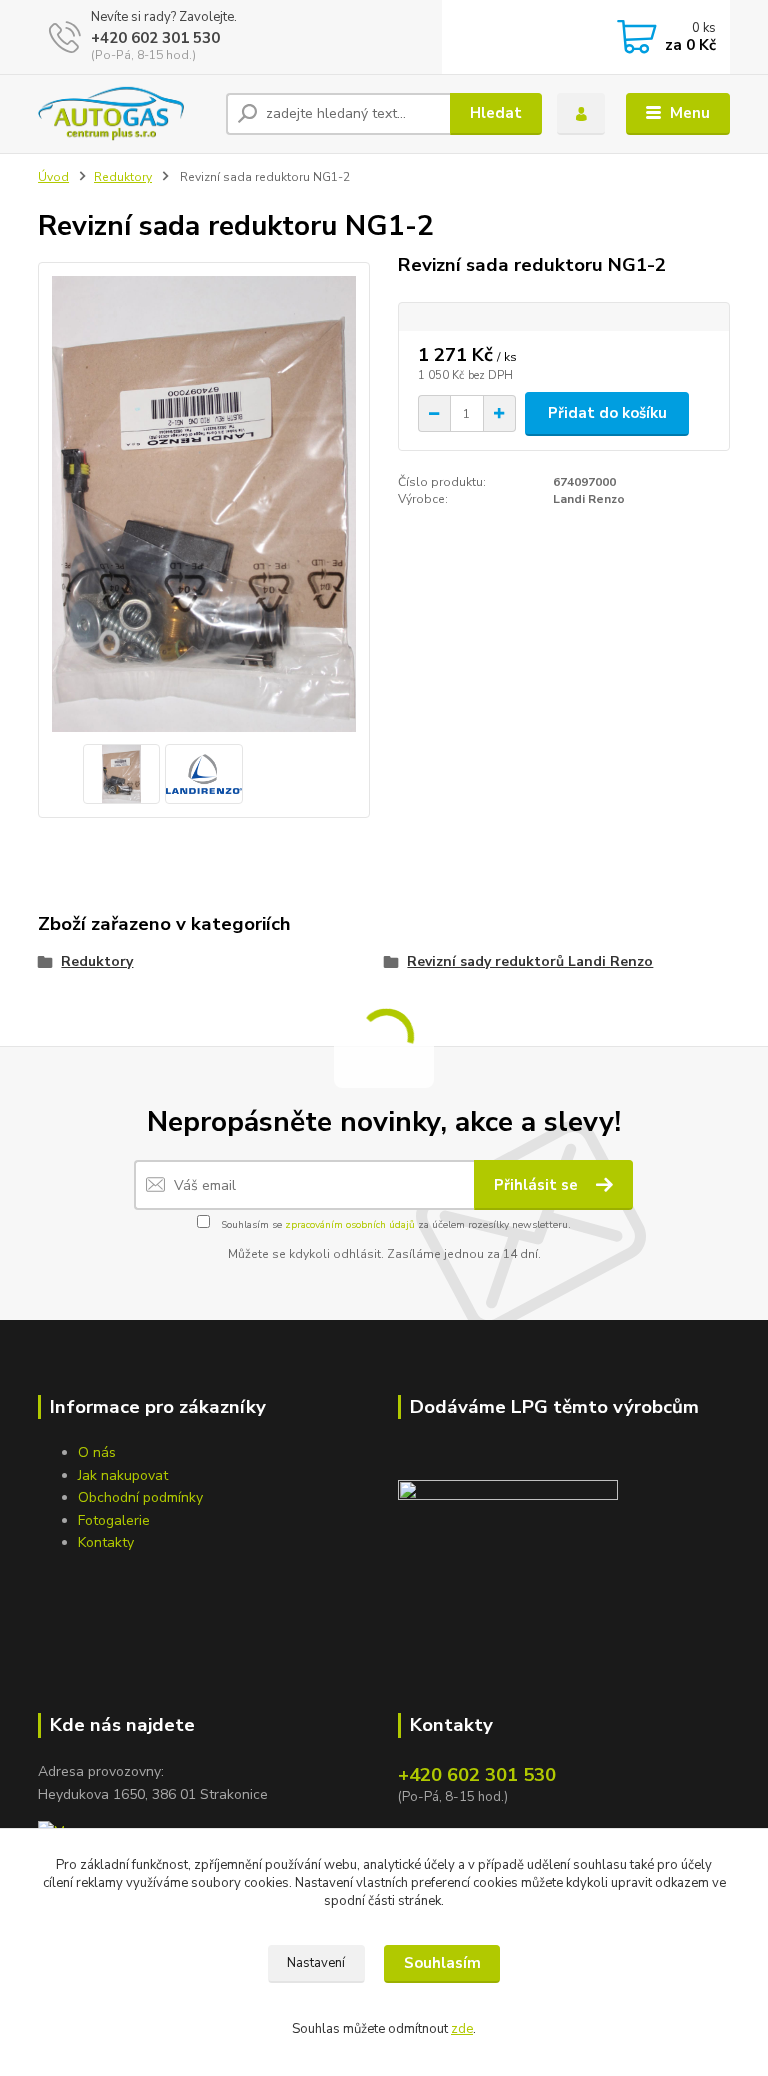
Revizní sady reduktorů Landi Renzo (530, 961)
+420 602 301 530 (155, 38)
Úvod (53, 177)
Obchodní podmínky (140, 1497)
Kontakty (106, 1542)
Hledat (496, 113)
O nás (97, 1452)
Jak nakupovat (123, 1475)
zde (462, 2029)
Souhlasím (442, 1963)
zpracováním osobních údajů (350, 1225)
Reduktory (123, 177)
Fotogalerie (114, 1520)
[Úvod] (124, 114)
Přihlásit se (538, 1185)
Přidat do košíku (607, 413)
